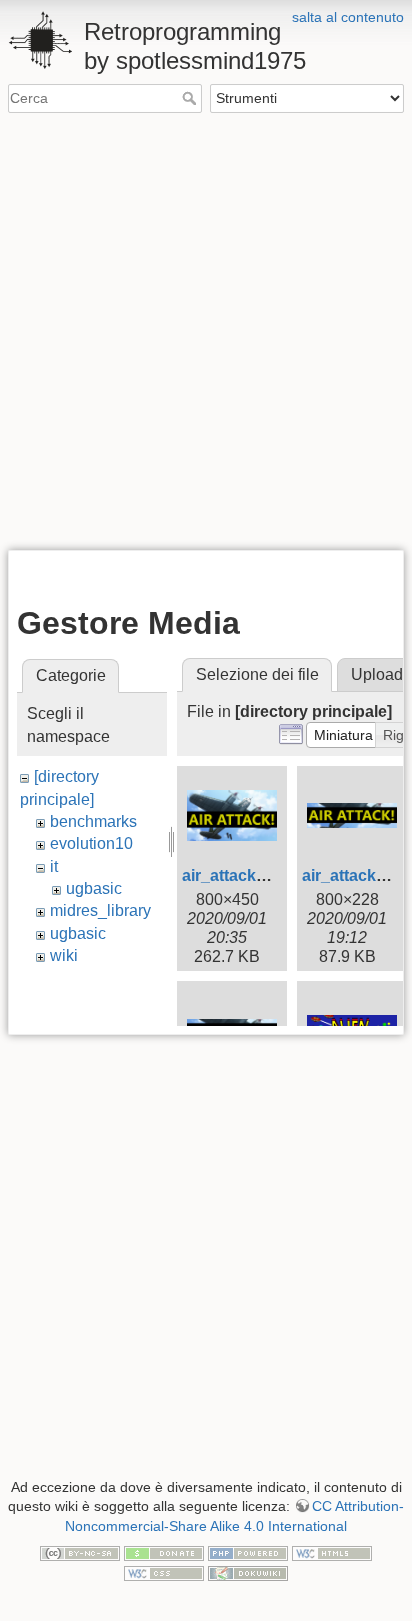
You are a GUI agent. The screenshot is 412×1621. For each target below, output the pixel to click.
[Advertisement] (206, 330)
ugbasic (94, 888)
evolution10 (91, 843)
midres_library (100, 910)
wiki (64, 955)
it (54, 866)
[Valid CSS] (164, 1572)
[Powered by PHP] (248, 1552)
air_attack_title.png (254, 875)
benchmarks (93, 821)
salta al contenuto (348, 17)
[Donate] (164, 1552)
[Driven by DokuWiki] (248, 1572)
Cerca (191, 98)
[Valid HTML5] (332, 1552)
